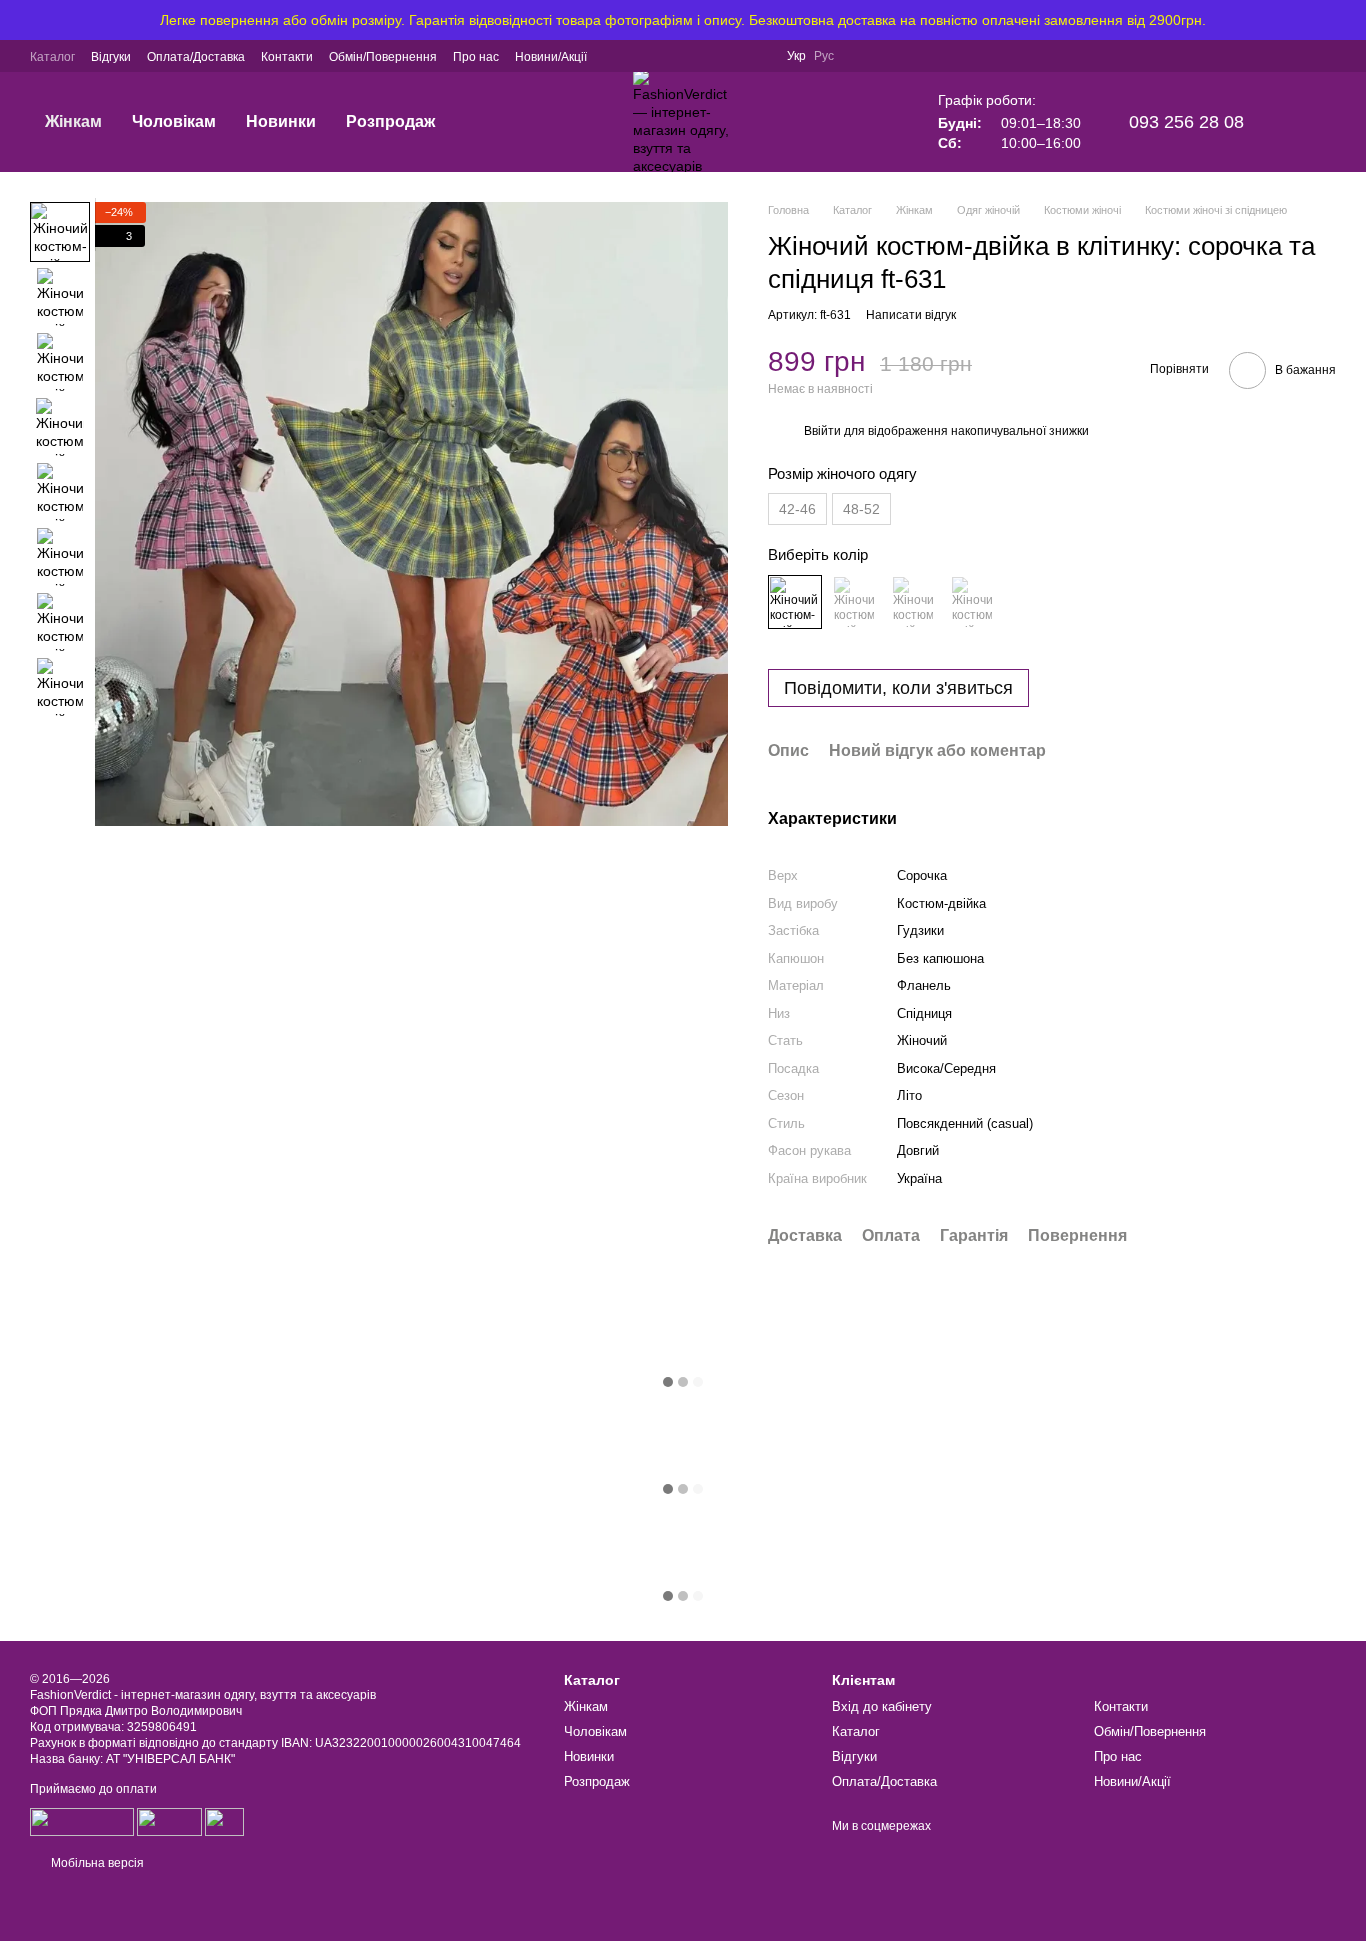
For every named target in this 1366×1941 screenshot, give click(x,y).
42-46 (797, 509)
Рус (824, 56)
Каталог (52, 57)
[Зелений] (913, 602)
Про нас (476, 57)
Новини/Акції (551, 57)
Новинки (281, 121)
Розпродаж (390, 121)
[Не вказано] (795, 602)
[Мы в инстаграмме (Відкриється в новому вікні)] (687, 56)
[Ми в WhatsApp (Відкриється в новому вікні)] (663, 56)
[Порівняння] (1216, 56)
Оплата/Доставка (196, 57)
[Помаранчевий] (972, 602)
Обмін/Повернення (383, 57)
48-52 (861, 509)
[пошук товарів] (454, 122)
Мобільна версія (96, 1863)
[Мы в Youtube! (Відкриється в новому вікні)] (735, 56)
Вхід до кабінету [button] (882, 1706)
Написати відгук (911, 315)
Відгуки (111, 57)
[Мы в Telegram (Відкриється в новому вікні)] (639, 56)
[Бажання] (1268, 56)
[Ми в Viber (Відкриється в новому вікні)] (615, 56)
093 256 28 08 (1186, 122)
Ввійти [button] (822, 431)
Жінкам (73, 121)
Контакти (287, 57)
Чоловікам (174, 121)
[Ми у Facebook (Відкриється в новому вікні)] (711, 56)
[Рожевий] (854, 602)
